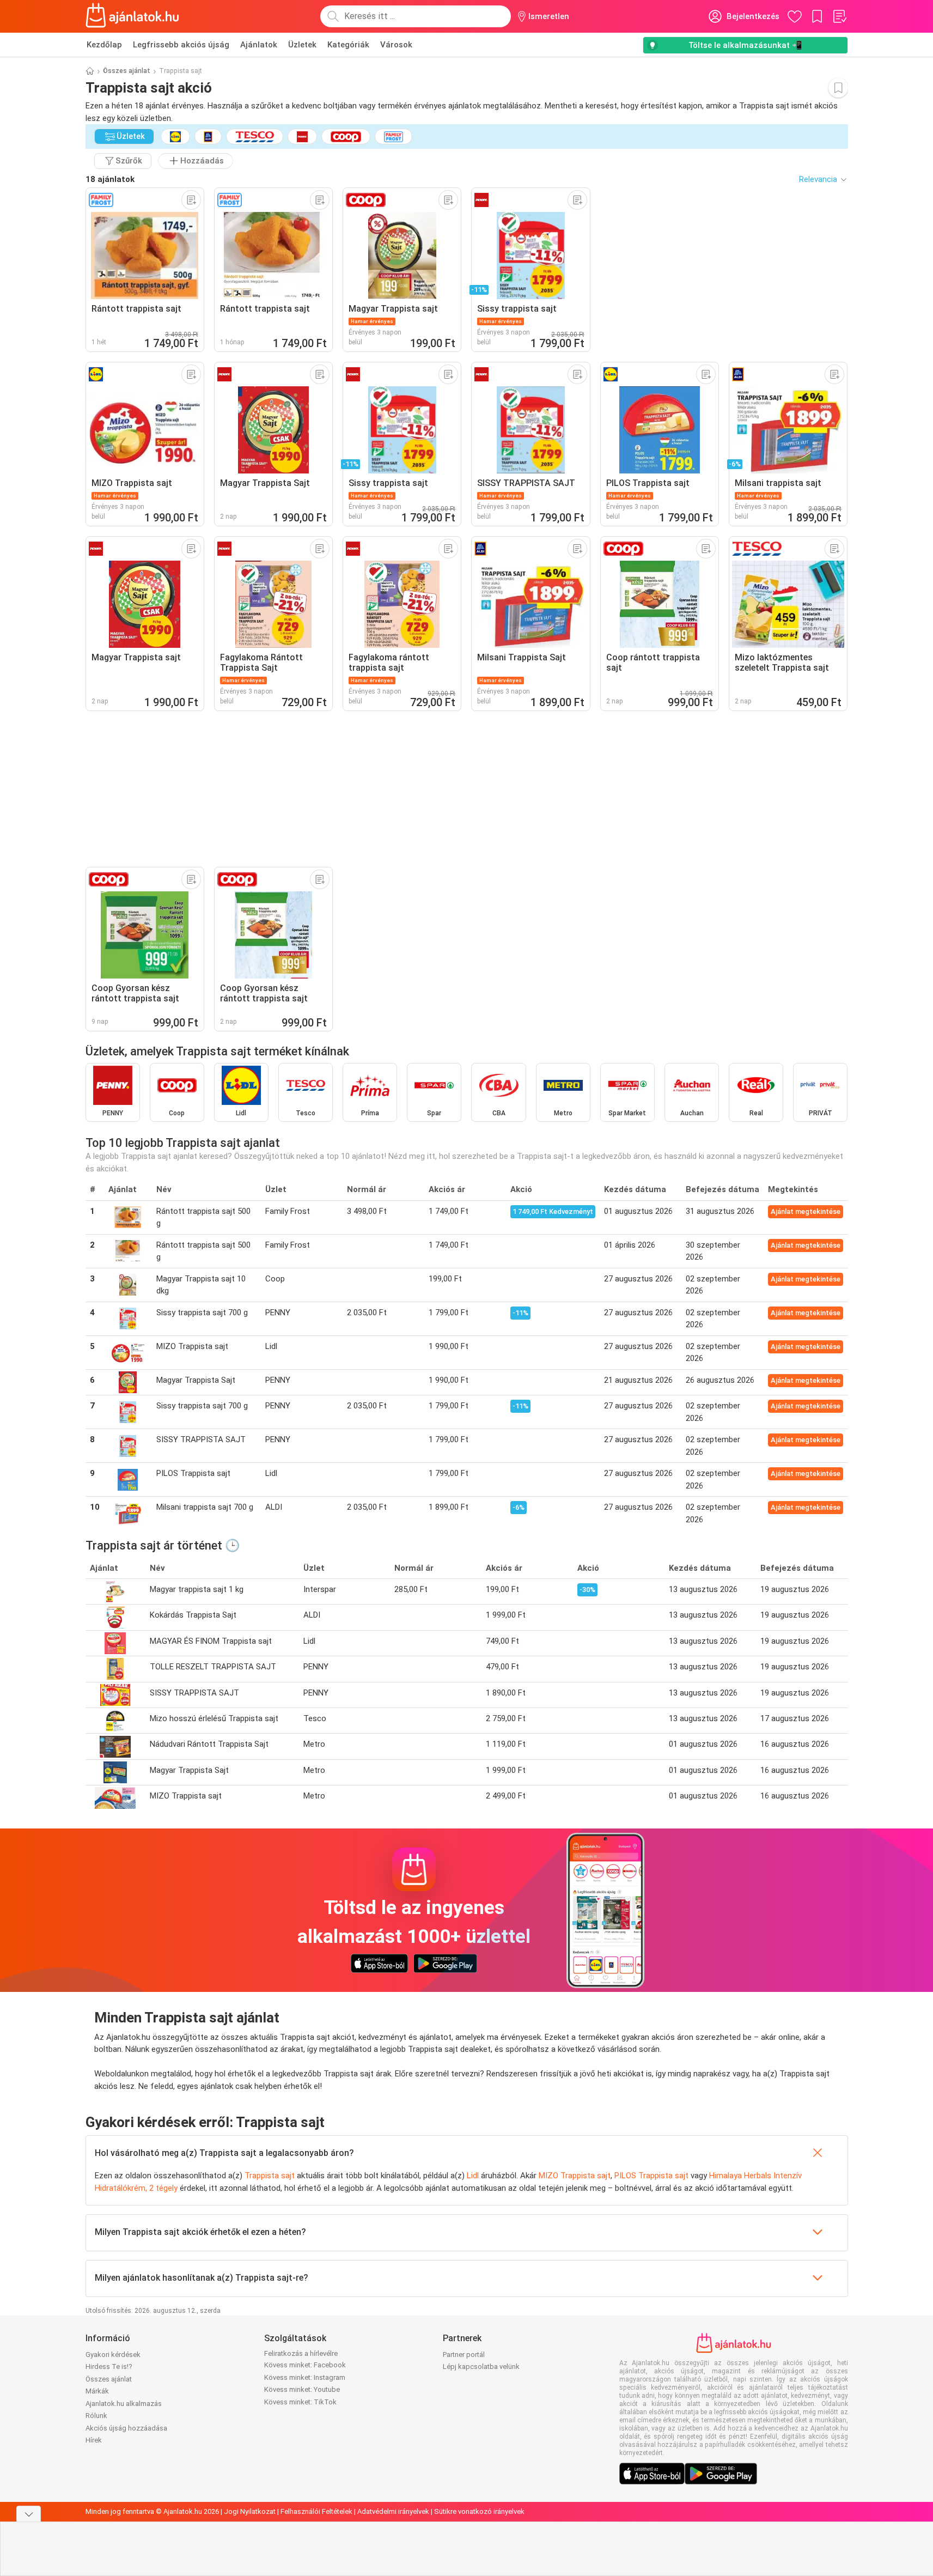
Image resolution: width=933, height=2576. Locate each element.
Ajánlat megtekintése (806, 1211)
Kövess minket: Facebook (305, 2365)
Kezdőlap (104, 45)
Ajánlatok (259, 45)
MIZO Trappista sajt (575, 2176)
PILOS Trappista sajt (651, 2176)
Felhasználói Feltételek (316, 2511)
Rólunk (96, 2416)
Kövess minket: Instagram (305, 2377)
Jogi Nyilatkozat (250, 2511)
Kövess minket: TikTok (300, 2402)
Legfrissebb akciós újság (181, 45)
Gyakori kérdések (113, 2355)
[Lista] (839, 16)
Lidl (473, 2176)
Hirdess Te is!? (109, 2367)
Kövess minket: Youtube (302, 2389)
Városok (396, 45)
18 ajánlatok (110, 179)
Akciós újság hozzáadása (126, 2428)
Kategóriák (348, 45)
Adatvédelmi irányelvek (393, 2511)
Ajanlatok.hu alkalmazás (124, 2404)
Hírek (94, 2440)
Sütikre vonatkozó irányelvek (479, 2511)
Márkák (97, 2391)
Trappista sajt (270, 2176)
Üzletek (302, 45)
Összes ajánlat (127, 71)
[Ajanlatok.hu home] (133, 16)
